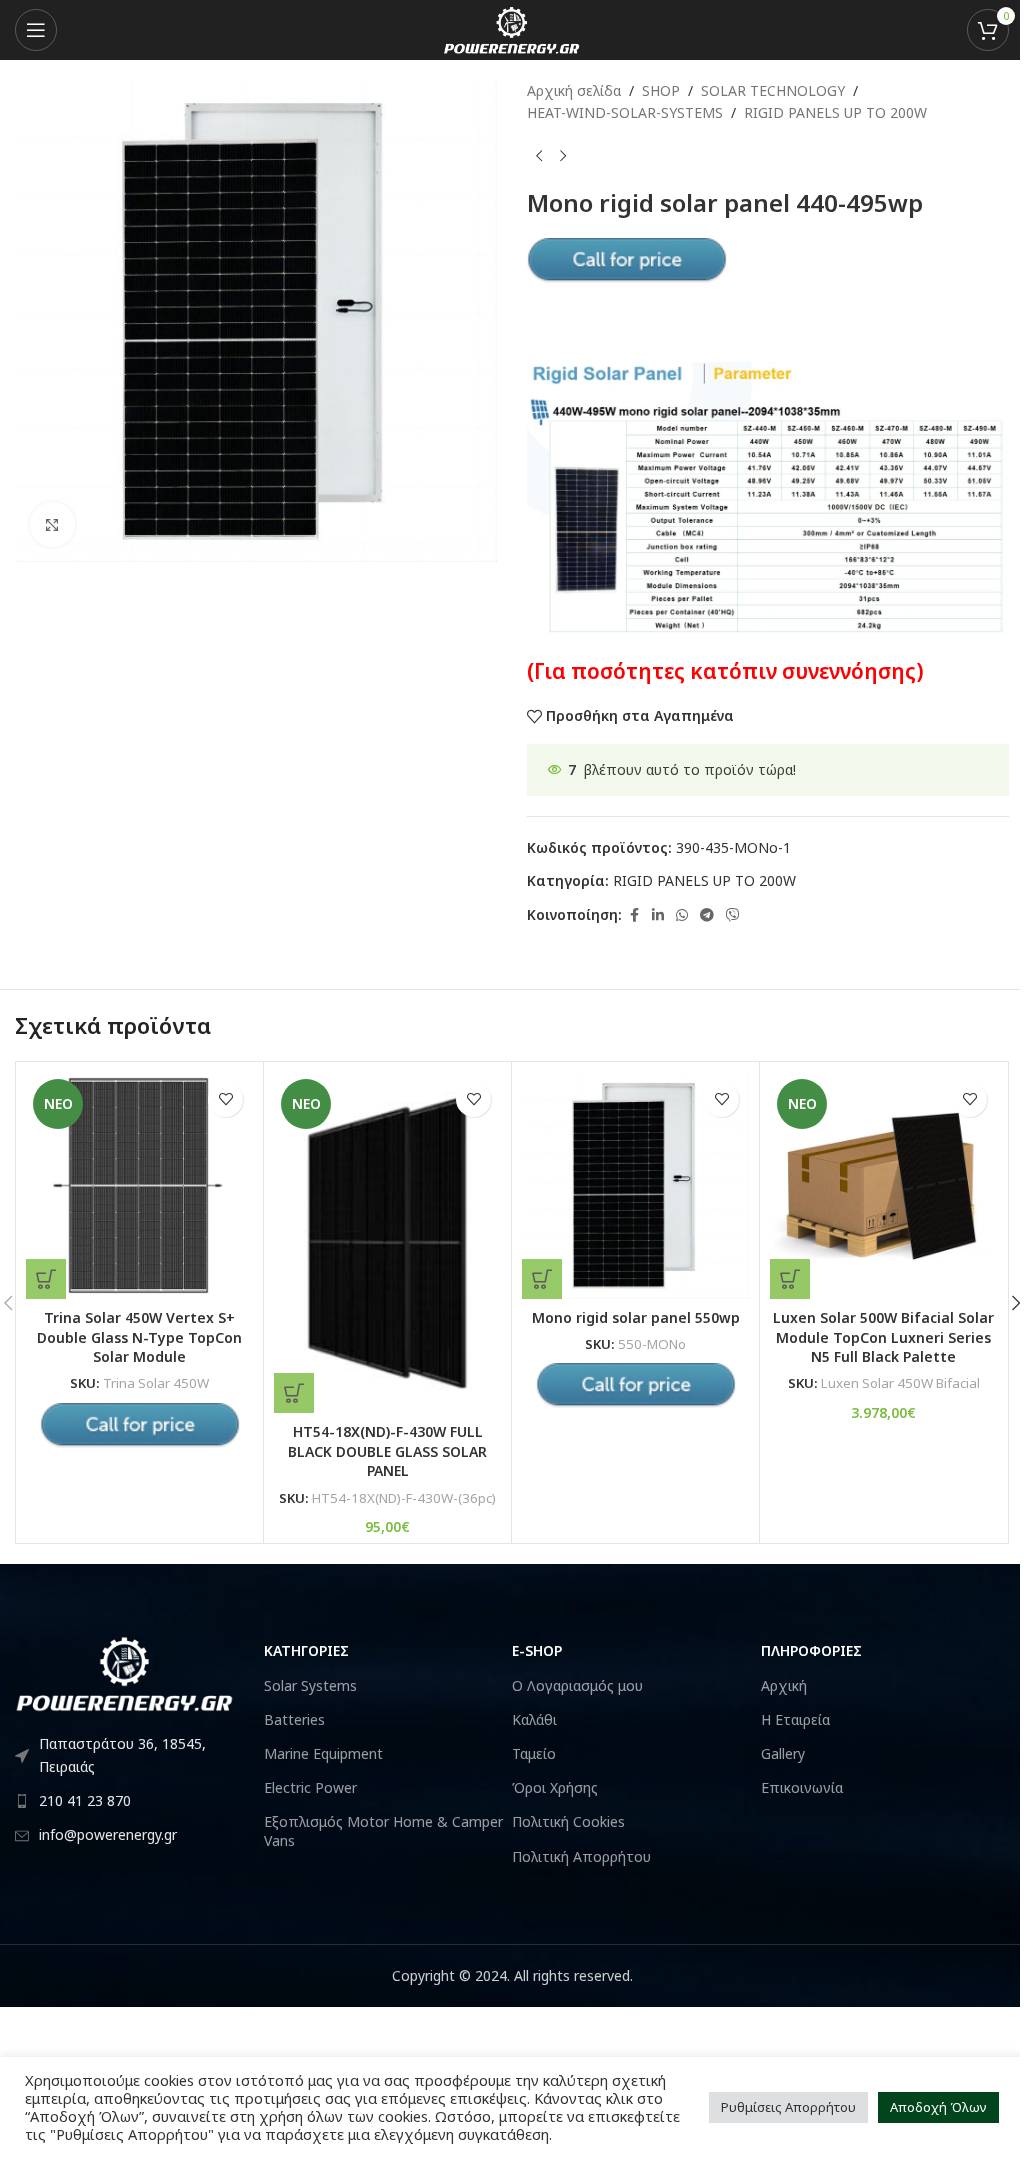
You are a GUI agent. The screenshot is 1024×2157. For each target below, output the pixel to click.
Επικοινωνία (802, 1787)
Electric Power (310, 1787)
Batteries (294, 1719)
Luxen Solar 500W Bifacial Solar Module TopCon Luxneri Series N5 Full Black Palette (883, 1337)
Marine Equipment (323, 1753)
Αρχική (784, 1685)
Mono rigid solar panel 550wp (636, 1317)
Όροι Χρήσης (555, 1787)
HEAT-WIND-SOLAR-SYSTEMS (625, 112)
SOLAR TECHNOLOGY (773, 90)
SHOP (661, 90)
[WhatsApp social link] (682, 915)
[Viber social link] (733, 915)
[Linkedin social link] (658, 915)
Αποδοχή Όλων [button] (938, 2107)
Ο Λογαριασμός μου (577, 1685)
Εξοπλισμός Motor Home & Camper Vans (383, 1830)
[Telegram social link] (707, 915)
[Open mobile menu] (36, 30)
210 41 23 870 (85, 1800)
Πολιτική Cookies (568, 1821)
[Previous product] (539, 157)
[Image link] (125, 1672)
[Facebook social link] (634, 915)
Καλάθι (534, 1719)
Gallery (783, 1753)
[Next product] (563, 157)
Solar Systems (310, 1685)
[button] (294, 1393)
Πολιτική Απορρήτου (581, 1856)
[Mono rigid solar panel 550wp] (635, 1185)
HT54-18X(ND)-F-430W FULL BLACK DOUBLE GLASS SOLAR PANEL (387, 1451)
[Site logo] (512, 28)
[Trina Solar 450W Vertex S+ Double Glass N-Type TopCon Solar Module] (139, 1185)
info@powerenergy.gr (108, 1834)
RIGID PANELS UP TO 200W (835, 112)
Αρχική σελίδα (574, 90)
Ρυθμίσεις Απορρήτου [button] (788, 2107)
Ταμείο (534, 1753)
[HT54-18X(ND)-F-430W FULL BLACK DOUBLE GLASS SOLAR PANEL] (387, 1242)
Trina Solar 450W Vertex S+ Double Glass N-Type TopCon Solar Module (139, 1337)
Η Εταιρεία (795, 1719)
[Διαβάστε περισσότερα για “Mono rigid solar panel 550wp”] (542, 1279)
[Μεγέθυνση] (52, 524)
